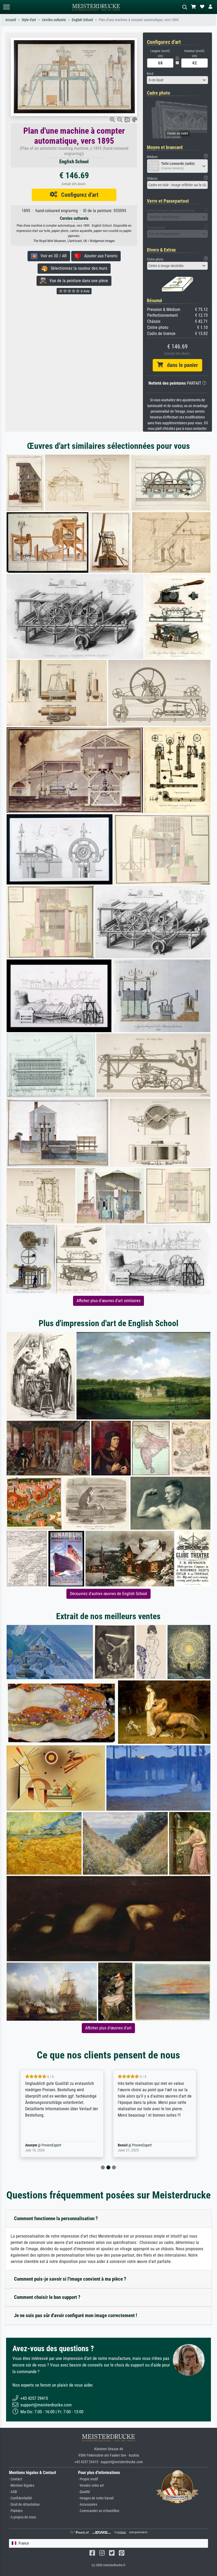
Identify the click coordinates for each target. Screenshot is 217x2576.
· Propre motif (88, 2479)
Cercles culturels (54, 20)
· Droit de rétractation (24, 2505)
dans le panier (180, 365)
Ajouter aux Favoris (99, 256)
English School (82, 20)
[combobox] (177, 80)
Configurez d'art (78, 195)
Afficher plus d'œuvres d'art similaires (108, 1301)
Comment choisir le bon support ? (47, 2297)
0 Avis (85, 291)
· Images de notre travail (96, 2498)
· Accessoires (88, 2505)
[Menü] (6, 7)
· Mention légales (22, 2486)
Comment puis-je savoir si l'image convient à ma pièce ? (70, 2279)
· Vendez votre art (91, 2486)
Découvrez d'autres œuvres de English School (108, 1594)
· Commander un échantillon (99, 2511)
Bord (150, 74)
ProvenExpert (44, 2145)
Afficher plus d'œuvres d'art (108, 2028)
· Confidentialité (21, 2498)
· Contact (15, 2479)
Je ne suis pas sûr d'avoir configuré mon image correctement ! (76, 2315)
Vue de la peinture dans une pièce (77, 281)
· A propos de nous (22, 2517)
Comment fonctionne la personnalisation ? (56, 2218)
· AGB (13, 2492)
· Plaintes (16, 2511)
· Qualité (84, 2492)
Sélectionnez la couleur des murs (77, 268)
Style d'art (29, 20)
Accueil (11, 20)
